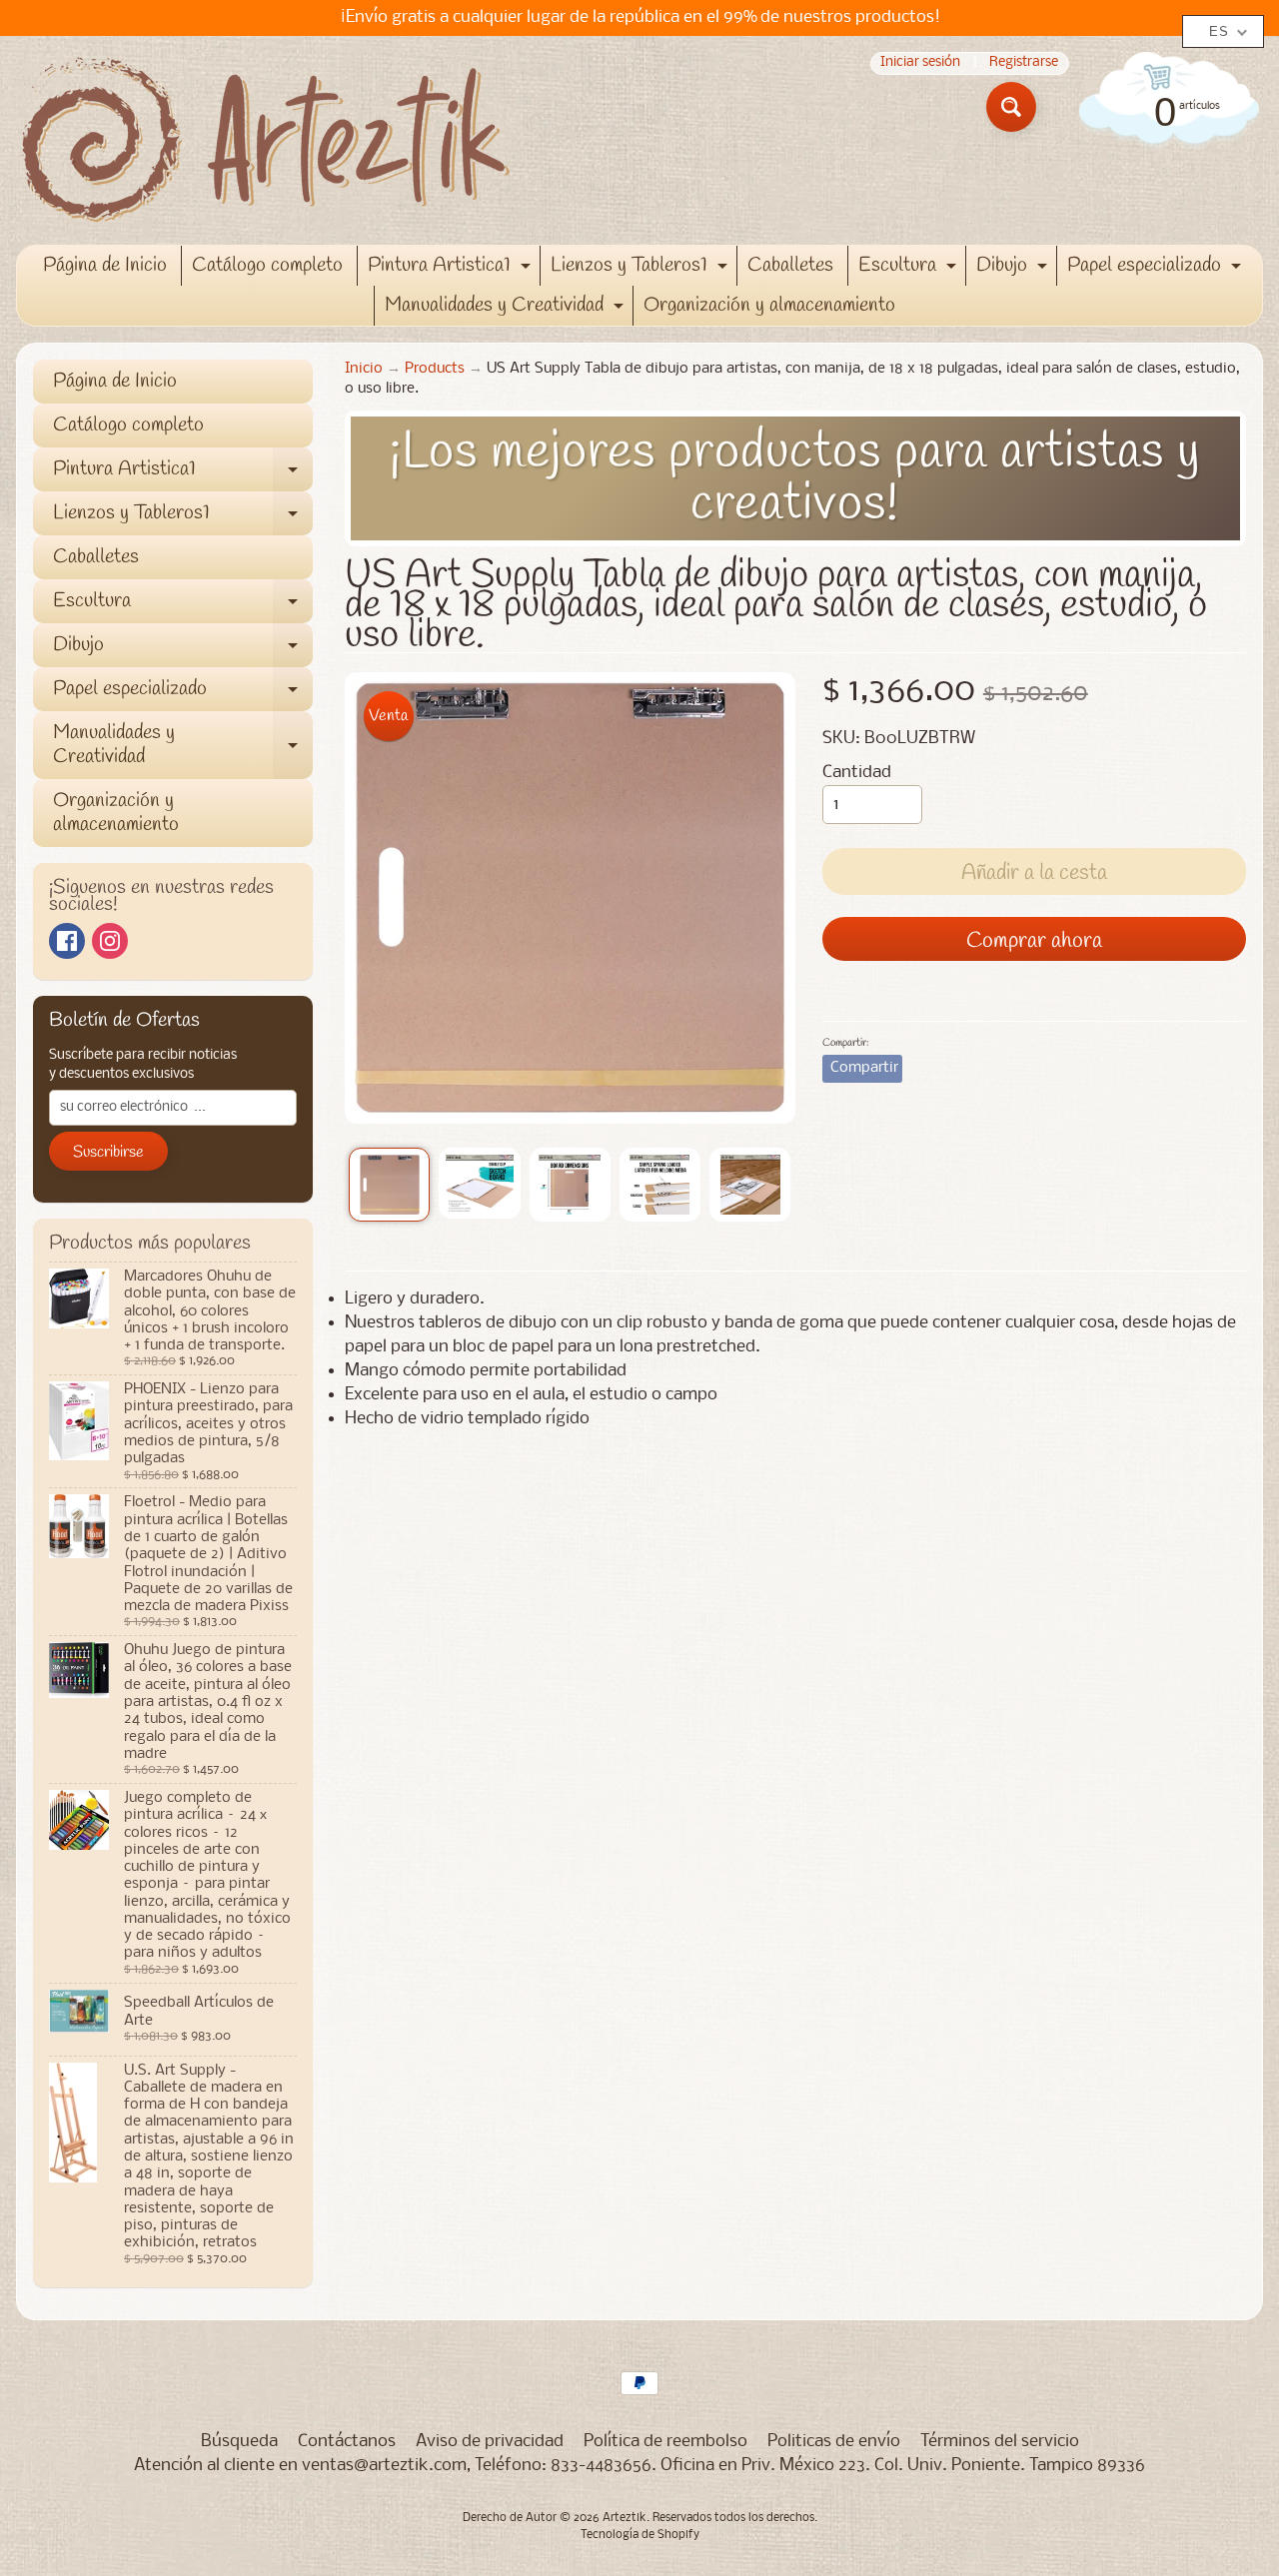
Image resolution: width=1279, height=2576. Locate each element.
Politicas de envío (834, 2442)
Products (435, 369)
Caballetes (790, 265)
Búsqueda (239, 2442)
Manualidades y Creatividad (507, 309)
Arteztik (625, 2518)
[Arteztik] (266, 140)
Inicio (364, 369)
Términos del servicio (1000, 2442)
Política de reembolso (665, 2442)
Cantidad (857, 773)
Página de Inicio (105, 265)
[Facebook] (67, 941)
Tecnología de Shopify (640, 2535)
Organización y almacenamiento (769, 305)
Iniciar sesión (920, 63)
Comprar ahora (1034, 941)
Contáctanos (347, 2442)
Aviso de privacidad (490, 2442)
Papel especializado (1157, 269)
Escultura (910, 269)
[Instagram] (110, 941)
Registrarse (1024, 63)
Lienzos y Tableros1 (641, 269)
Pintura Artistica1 (452, 269)
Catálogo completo (267, 265)
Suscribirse (108, 1152)
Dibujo (1014, 269)
